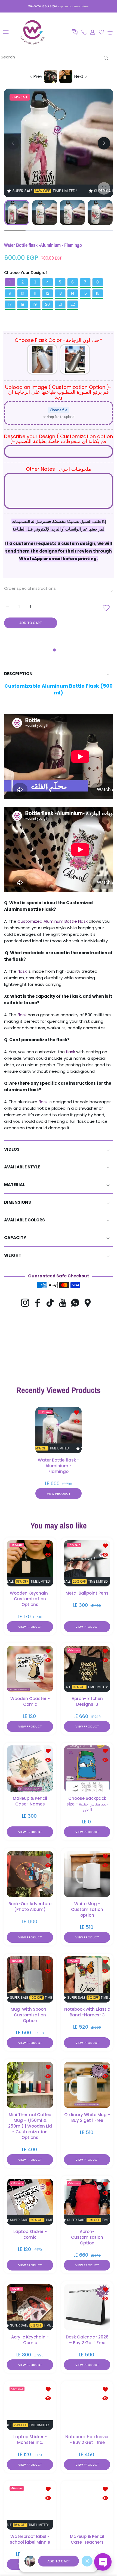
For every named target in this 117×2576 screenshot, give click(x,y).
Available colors (24, 1220)
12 (48, 293)
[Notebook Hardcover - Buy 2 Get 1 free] (87, 2407)
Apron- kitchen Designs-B (87, 1701)
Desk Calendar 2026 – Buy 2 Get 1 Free (87, 2340)
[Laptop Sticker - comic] (30, 2202)
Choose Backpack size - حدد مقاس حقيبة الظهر (87, 1804)
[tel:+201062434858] (84, 32)
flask (21, 971)
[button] (75, 32)
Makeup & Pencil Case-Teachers (87, 2539)
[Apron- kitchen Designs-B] (87, 1669)
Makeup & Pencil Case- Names (30, 1801)
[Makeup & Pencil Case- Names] (30, 1769)
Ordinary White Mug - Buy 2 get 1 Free (87, 2117)
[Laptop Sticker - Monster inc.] (30, 2407)
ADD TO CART (59, 2561)
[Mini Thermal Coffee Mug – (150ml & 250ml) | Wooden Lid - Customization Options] (30, 2085)
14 (73, 293)
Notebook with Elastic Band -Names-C (87, 2012)
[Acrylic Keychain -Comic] (30, 2307)
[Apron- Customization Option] (87, 2202)
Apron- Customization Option (87, 2237)
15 (85, 293)
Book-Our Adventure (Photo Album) (30, 1907)
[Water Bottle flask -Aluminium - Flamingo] (59, 1430)
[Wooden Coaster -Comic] (30, 1669)
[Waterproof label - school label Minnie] (30, 2507)
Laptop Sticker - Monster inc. (30, 2440)
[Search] (105, 58)
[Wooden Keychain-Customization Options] (30, 1563)
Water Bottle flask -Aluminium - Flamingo (59, 1465)
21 (60, 304)
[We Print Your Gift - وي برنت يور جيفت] (33, 32)
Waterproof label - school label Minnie (30, 2539)
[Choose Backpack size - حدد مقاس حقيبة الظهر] (87, 1769)
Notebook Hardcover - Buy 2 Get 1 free (87, 2440)
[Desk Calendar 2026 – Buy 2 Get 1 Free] (87, 2307)
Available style (22, 1167)
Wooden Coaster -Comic (30, 1701)
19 (35, 304)
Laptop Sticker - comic (30, 2234)
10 (22, 293)
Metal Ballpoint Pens (87, 1593)
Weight (13, 1255)
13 (60, 293)
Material (15, 1185)
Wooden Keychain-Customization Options (30, 1599)
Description (18, 674)
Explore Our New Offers (73, 6)
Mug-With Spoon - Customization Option (30, 2015)
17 (10, 304)
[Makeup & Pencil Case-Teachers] (87, 2507)
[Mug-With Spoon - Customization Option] (30, 1979)
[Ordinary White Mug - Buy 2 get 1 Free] (87, 2085)
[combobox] (56, 57)
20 (47, 304)
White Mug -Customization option (87, 1909)
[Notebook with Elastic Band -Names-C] (87, 1979)
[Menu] (6, 32)
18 (22, 304)
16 (98, 293)
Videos (12, 1149)
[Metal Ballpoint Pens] (87, 1563)
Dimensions (18, 1202)
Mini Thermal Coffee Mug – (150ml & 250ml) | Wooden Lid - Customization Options (30, 2126)
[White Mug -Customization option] (87, 1874)
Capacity (15, 1238)
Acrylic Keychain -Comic (30, 2340)
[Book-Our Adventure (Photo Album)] (30, 1874)
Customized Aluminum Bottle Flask (52, 921)
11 (35, 293)
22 (73, 304)
